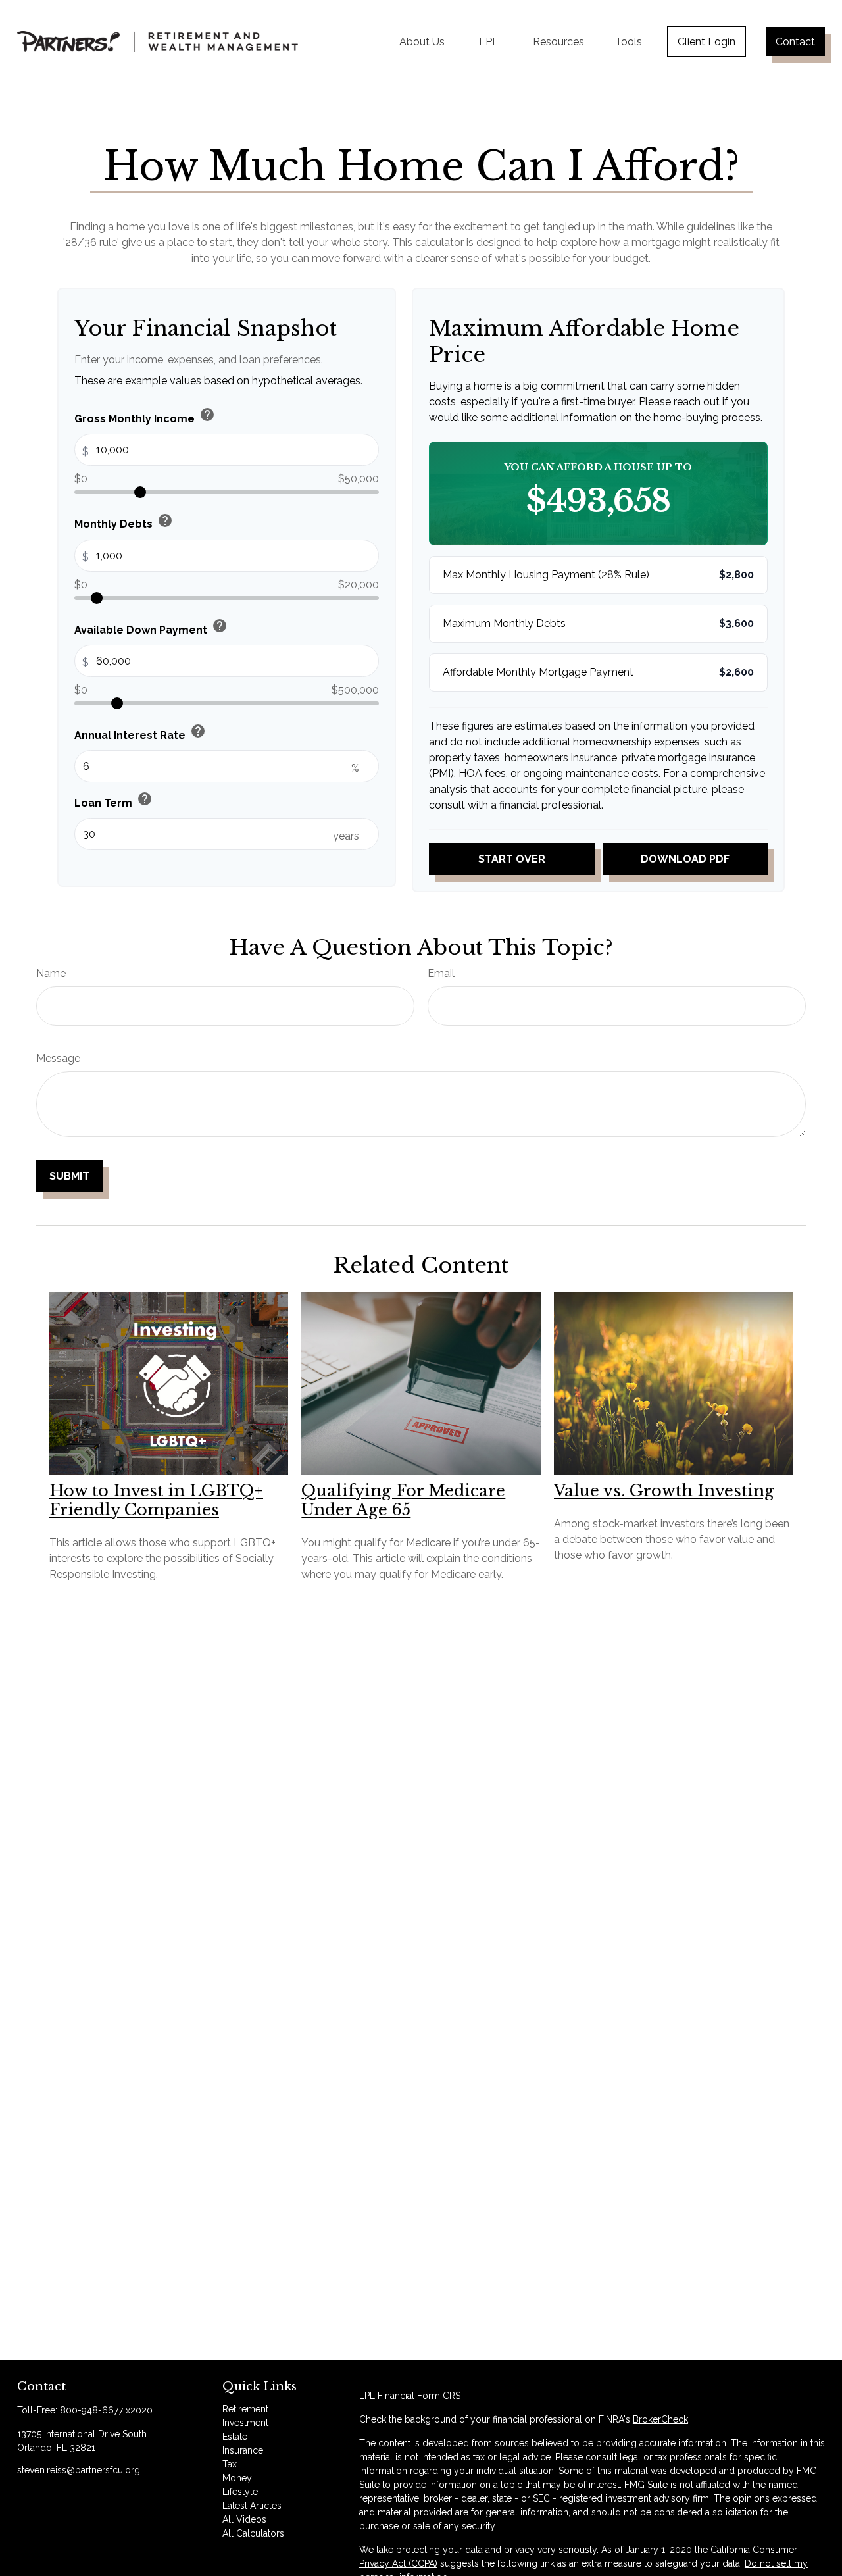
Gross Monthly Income (145, 416)
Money (237, 2478)
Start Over (512, 859)
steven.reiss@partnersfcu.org (79, 2470)
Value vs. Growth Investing (664, 1491)
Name (51, 973)
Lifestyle (240, 2492)
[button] (422, 41)
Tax (230, 2464)
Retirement (245, 2409)
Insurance (243, 2450)
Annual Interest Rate (140, 732)
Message (58, 1058)
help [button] (207, 415)
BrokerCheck (660, 2419)
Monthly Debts (124, 522)
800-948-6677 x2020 (106, 2410)
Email (441, 973)
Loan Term (113, 800)
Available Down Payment (151, 627)
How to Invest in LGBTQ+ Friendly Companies (156, 1500)
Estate (235, 2437)
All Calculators (253, 2533)
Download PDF (685, 859)
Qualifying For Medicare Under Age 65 (403, 1500)
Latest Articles (252, 2506)
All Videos (244, 2519)
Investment (245, 2423)
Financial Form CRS (419, 2396)
